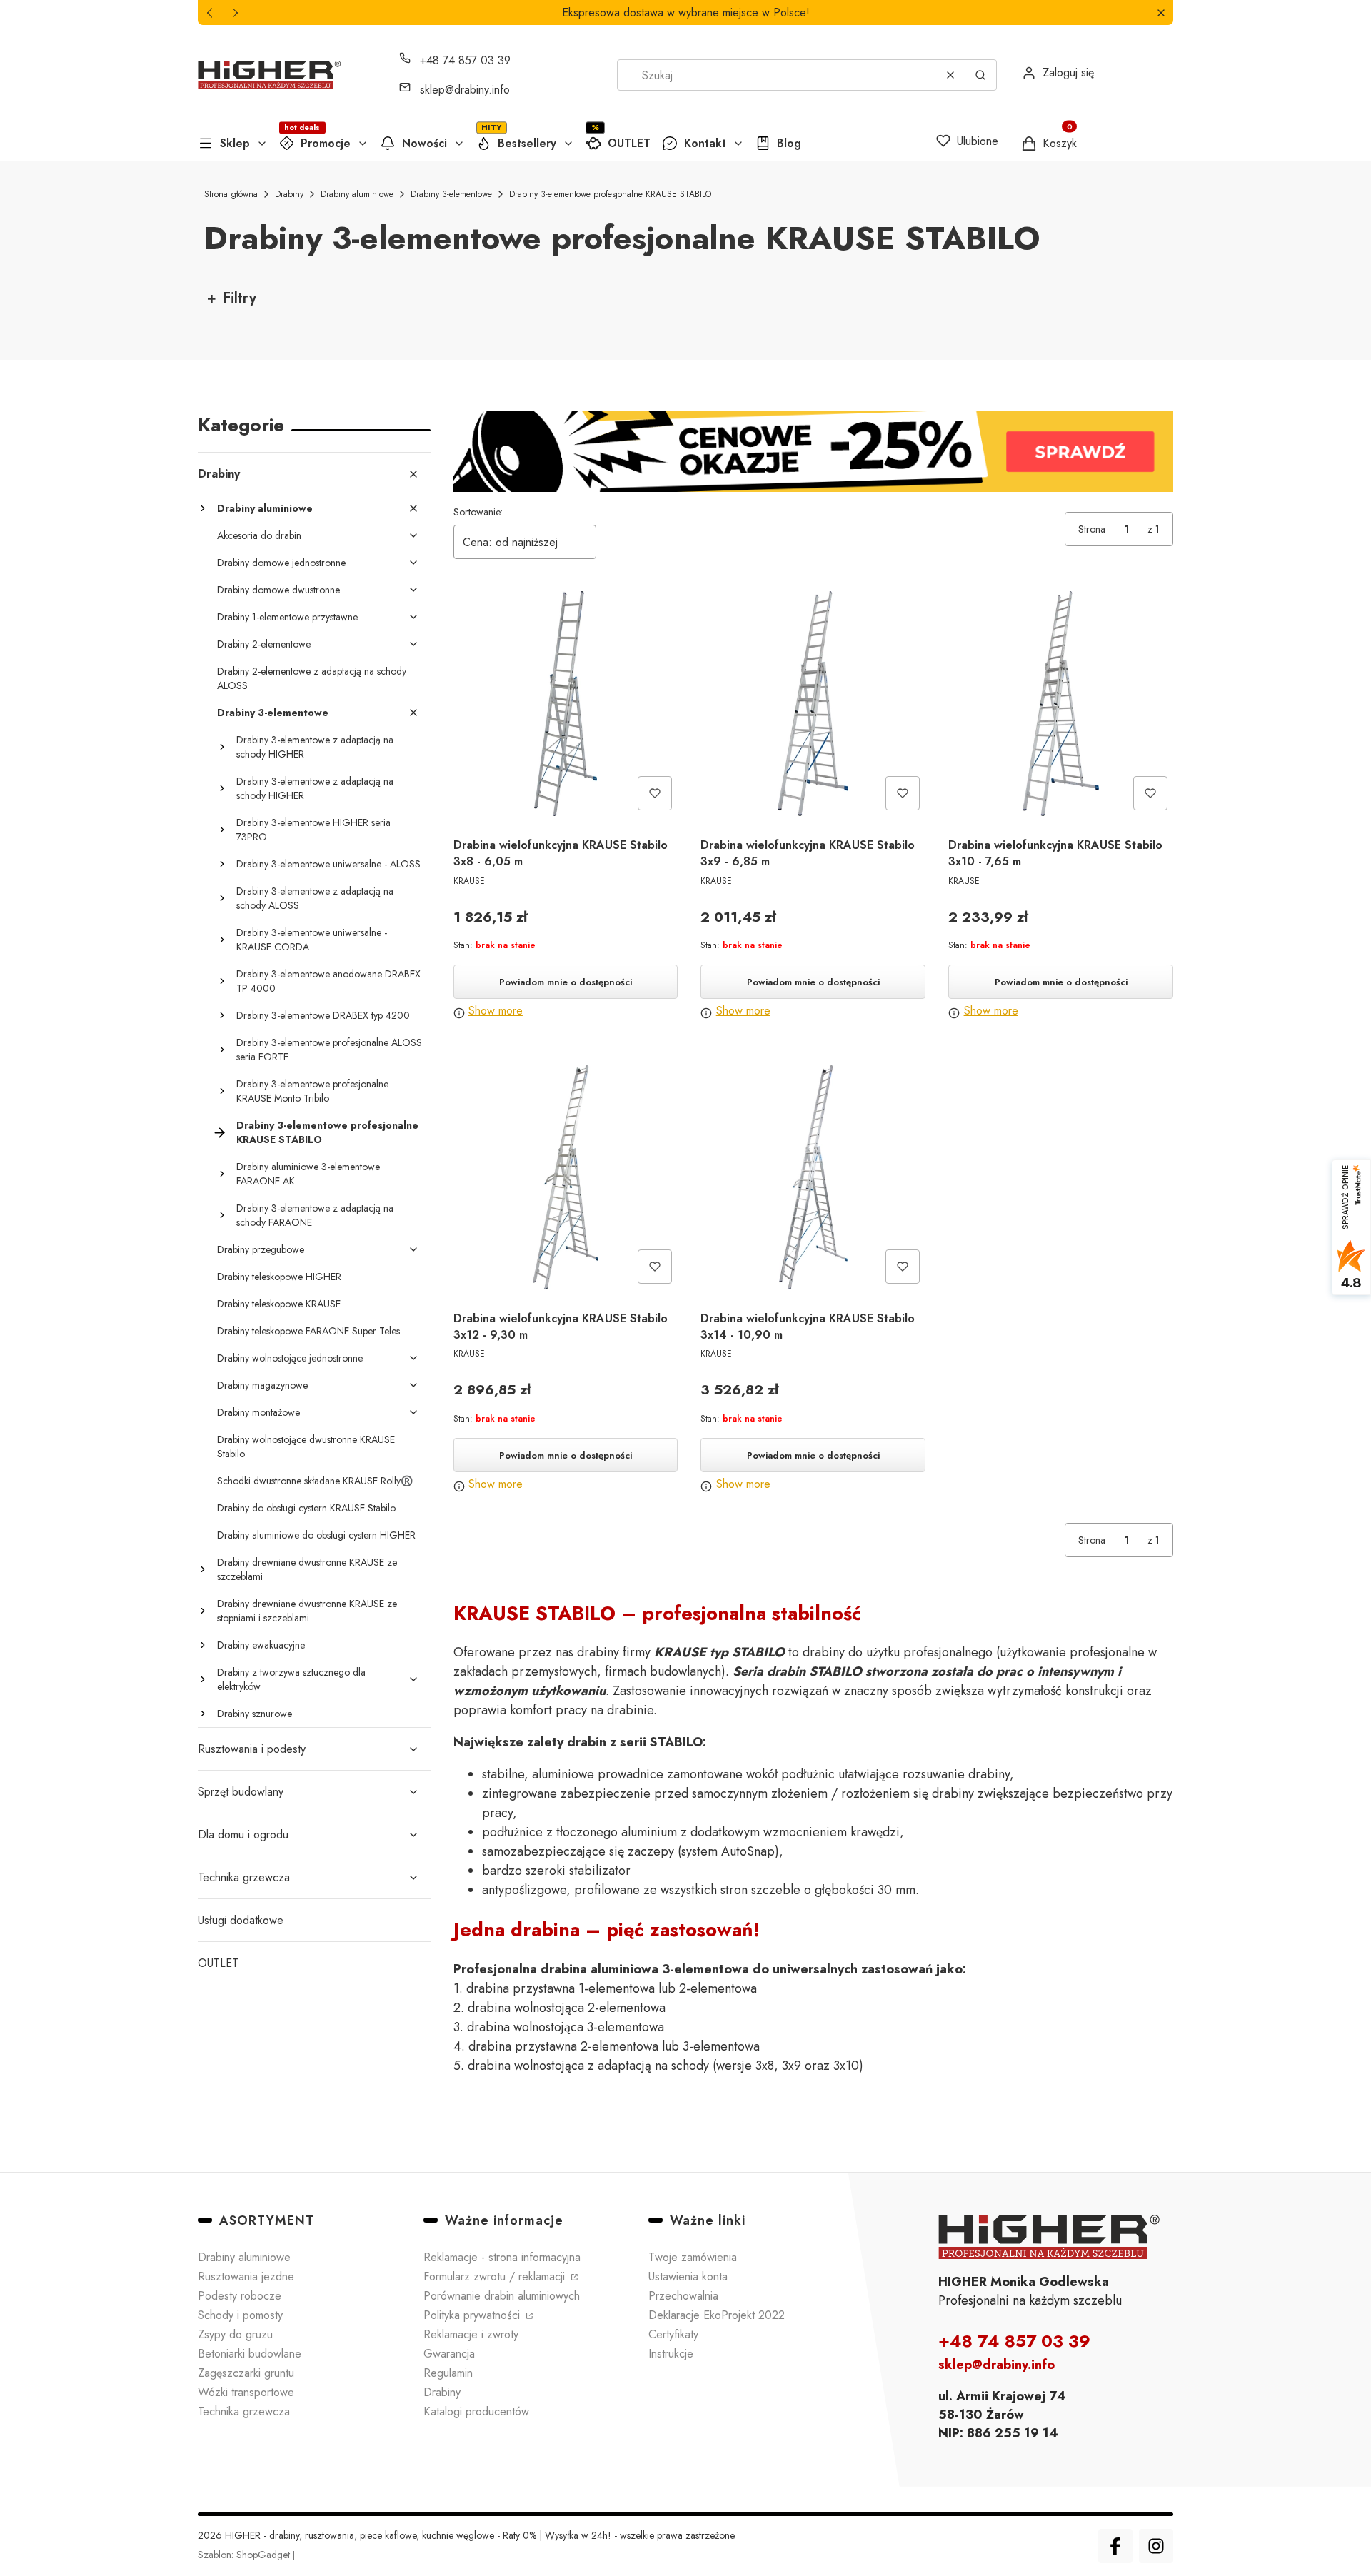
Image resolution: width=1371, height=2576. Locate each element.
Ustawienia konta (688, 2276)
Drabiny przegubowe (261, 1249)
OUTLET (629, 143)
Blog (789, 143)
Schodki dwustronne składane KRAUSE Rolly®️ (315, 1481)
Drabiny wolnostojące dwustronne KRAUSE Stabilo (306, 1447)
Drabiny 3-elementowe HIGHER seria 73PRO (313, 830)
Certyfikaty (673, 2334)
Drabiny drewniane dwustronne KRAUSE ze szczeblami (307, 1569)
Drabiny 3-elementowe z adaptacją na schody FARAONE (315, 1215)
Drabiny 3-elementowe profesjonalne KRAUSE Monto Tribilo (312, 1091)
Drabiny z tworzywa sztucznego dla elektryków (291, 1679)
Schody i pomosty (240, 2315)
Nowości (425, 143)
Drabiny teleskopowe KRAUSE (279, 1304)
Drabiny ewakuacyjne (261, 1645)
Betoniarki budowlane (250, 2354)
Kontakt (705, 143)
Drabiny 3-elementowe (451, 194)
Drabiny (289, 194)
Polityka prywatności (473, 2315)
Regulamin (448, 2373)
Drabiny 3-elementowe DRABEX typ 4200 (323, 1015)
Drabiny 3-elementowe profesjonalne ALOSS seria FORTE (329, 1050)
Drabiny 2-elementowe (264, 644)
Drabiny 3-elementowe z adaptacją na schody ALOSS (315, 898)
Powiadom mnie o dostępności (566, 982)
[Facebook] (1115, 2546)
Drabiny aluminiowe (357, 194)
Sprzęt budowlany (241, 1792)
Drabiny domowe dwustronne (278, 590)
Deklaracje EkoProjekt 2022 (717, 2315)
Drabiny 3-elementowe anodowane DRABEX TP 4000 (328, 981)
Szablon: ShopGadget (245, 2555)
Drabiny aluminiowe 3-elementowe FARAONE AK (308, 1174)
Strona (1092, 529)
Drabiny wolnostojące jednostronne (290, 1358)
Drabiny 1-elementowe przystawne (287, 617)
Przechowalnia (683, 2296)
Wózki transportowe (246, 2392)
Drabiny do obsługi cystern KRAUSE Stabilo (306, 1508)
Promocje (326, 143)
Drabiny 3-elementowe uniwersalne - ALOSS (328, 864)
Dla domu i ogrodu (243, 1835)
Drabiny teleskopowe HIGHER (279, 1277)
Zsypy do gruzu (235, 2334)
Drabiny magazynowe (262, 1385)
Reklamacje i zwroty (471, 2334)
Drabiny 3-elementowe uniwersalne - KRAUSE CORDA (312, 940)
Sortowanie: (478, 512)
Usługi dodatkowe (241, 1920)
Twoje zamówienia (693, 2257)
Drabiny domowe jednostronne (281, 563)
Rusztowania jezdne (246, 2276)
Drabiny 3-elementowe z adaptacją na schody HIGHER (315, 747)
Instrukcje (671, 2354)
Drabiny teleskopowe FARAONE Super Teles (308, 1331)
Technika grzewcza (244, 1877)
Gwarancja (449, 2354)
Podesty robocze (240, 2296)
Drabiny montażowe (258, 1412)
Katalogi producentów (476, 2411)
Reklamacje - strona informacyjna (502, 2257)
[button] (1161, 12)
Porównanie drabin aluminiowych (502, 2296)
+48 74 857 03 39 (465, 60)
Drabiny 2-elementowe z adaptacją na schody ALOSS (312, 678)
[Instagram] (1156, 2546)
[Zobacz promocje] (814, 452)
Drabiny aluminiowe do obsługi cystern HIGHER (316, 1535)
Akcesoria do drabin (259, 535)
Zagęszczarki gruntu (246, 2373)
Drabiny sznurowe (255, 1714)
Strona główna (231, 194)
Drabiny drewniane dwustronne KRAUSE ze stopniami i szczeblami (307, 1611)
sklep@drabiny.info (465, 90)
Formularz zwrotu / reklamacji (496, 2276)
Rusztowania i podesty (252, 1749)
